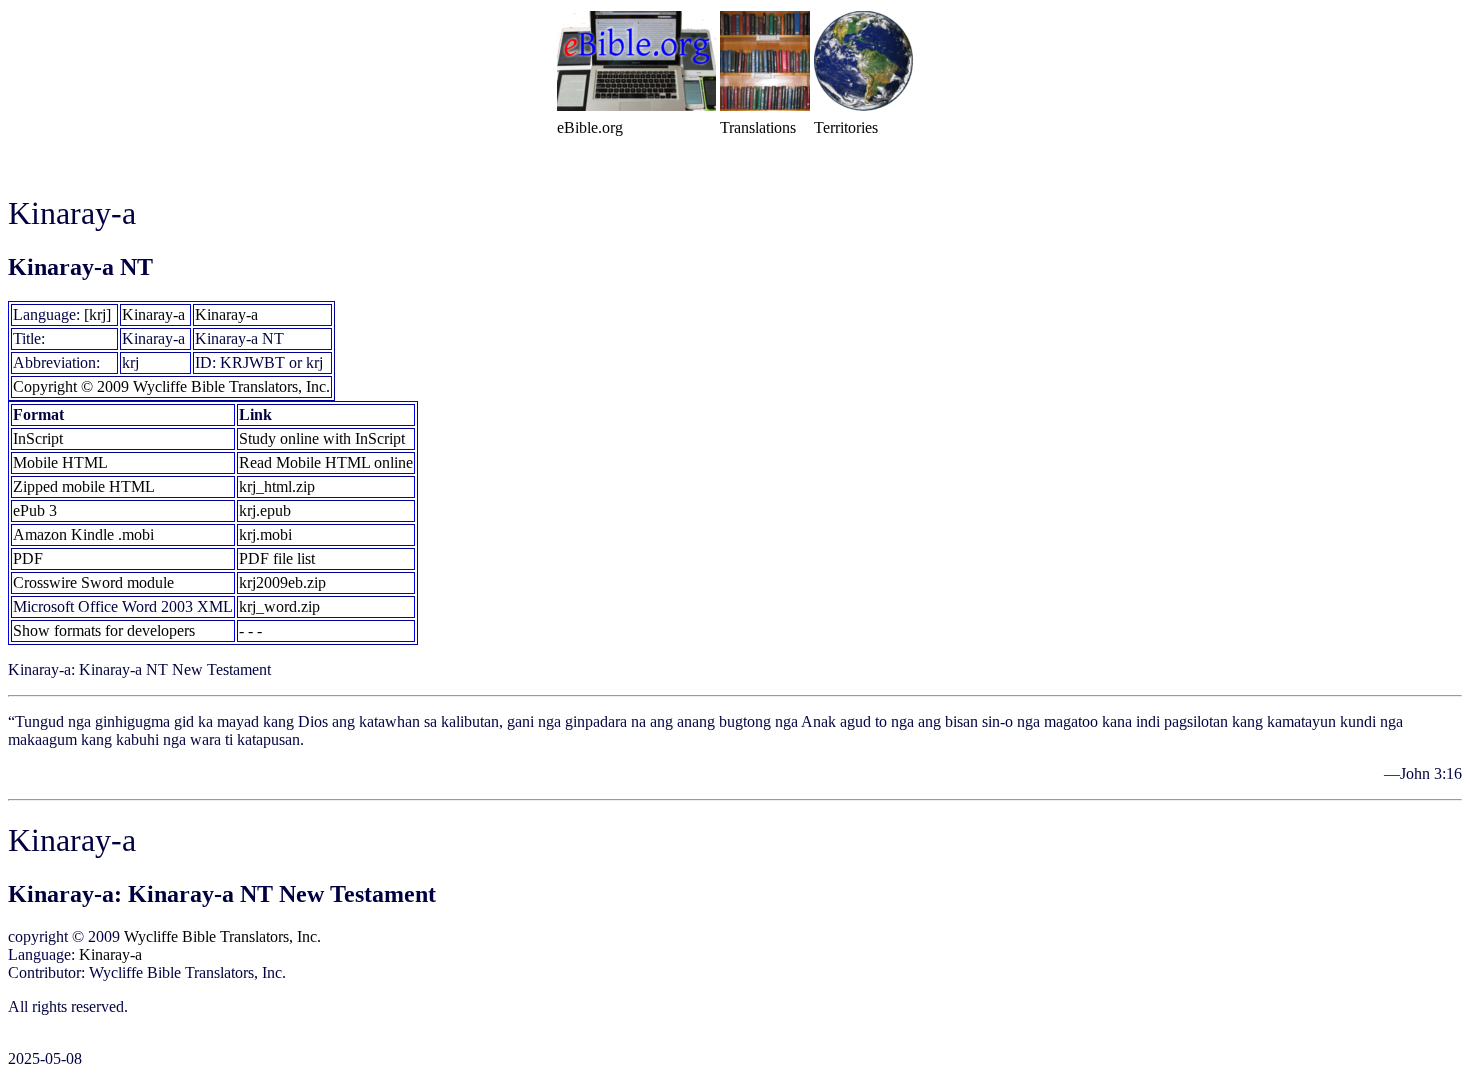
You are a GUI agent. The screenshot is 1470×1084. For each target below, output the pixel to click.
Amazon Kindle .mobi (83, 534)
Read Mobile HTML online (326, 462)
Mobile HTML (60, 462)
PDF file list (277, 558)
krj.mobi (265, 534)
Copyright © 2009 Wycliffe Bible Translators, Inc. (171, 386)
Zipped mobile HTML (84, 486)
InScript (38, 438)
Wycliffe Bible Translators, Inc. (222, 936)
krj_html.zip (277, 486)
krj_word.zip (279, 606)
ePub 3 (35, 510)
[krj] (97, 314)
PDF (28, 558)
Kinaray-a (153, 314)
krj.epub (265, 510)
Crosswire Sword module (93, 582)
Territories (846, 127)
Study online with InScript (322, 438)
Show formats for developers (104, 630)
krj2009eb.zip (282, 582)
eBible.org (590, 127)
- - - (250, 630)
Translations (758, 127)
